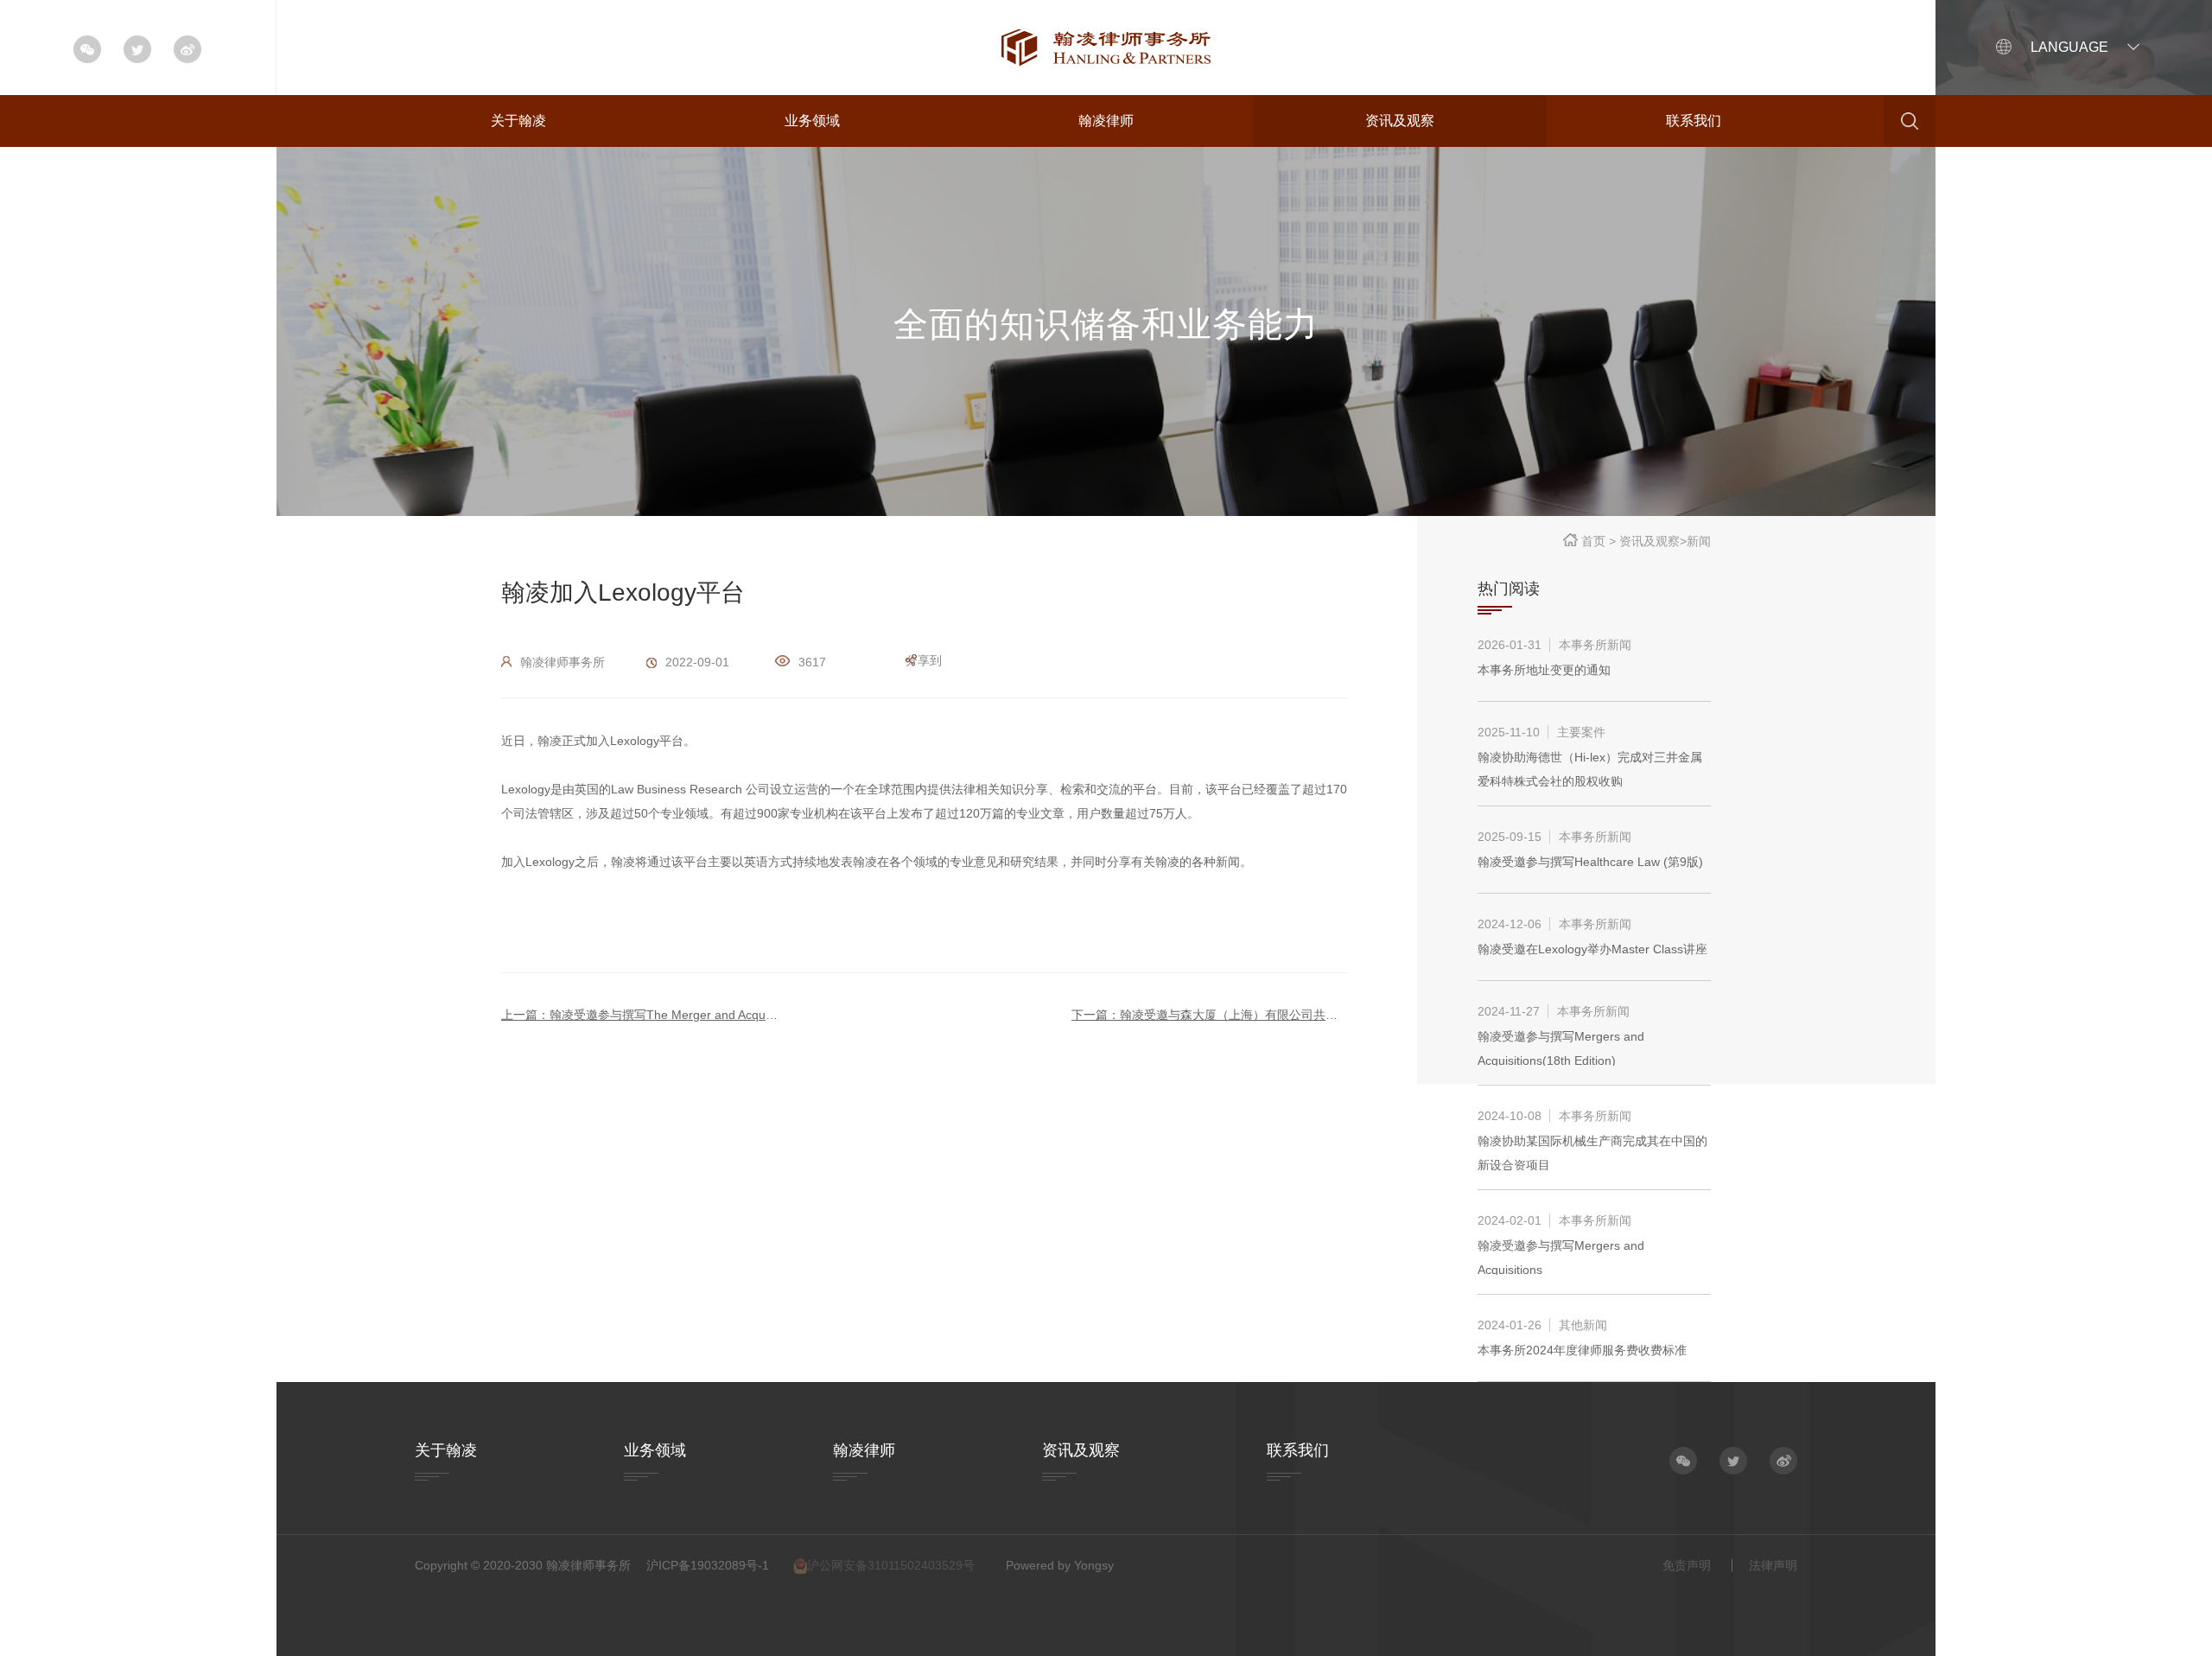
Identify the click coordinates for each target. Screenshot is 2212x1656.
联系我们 (1694, 121)
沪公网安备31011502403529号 (891, 1565)
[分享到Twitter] (1733, 1461)
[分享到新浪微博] (1783, 1461)
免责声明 (1687, 1565)
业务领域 (812, 121)
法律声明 (1773, 1565)
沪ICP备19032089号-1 (708, 1565)
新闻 (1699, 541)
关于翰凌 (518, 121)
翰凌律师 (1106, 121)
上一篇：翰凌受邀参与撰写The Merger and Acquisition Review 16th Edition (639, 1015)
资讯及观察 (1400, 121)
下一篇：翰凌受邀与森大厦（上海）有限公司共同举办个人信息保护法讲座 (1210, 1015)
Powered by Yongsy (1060, 1565)
